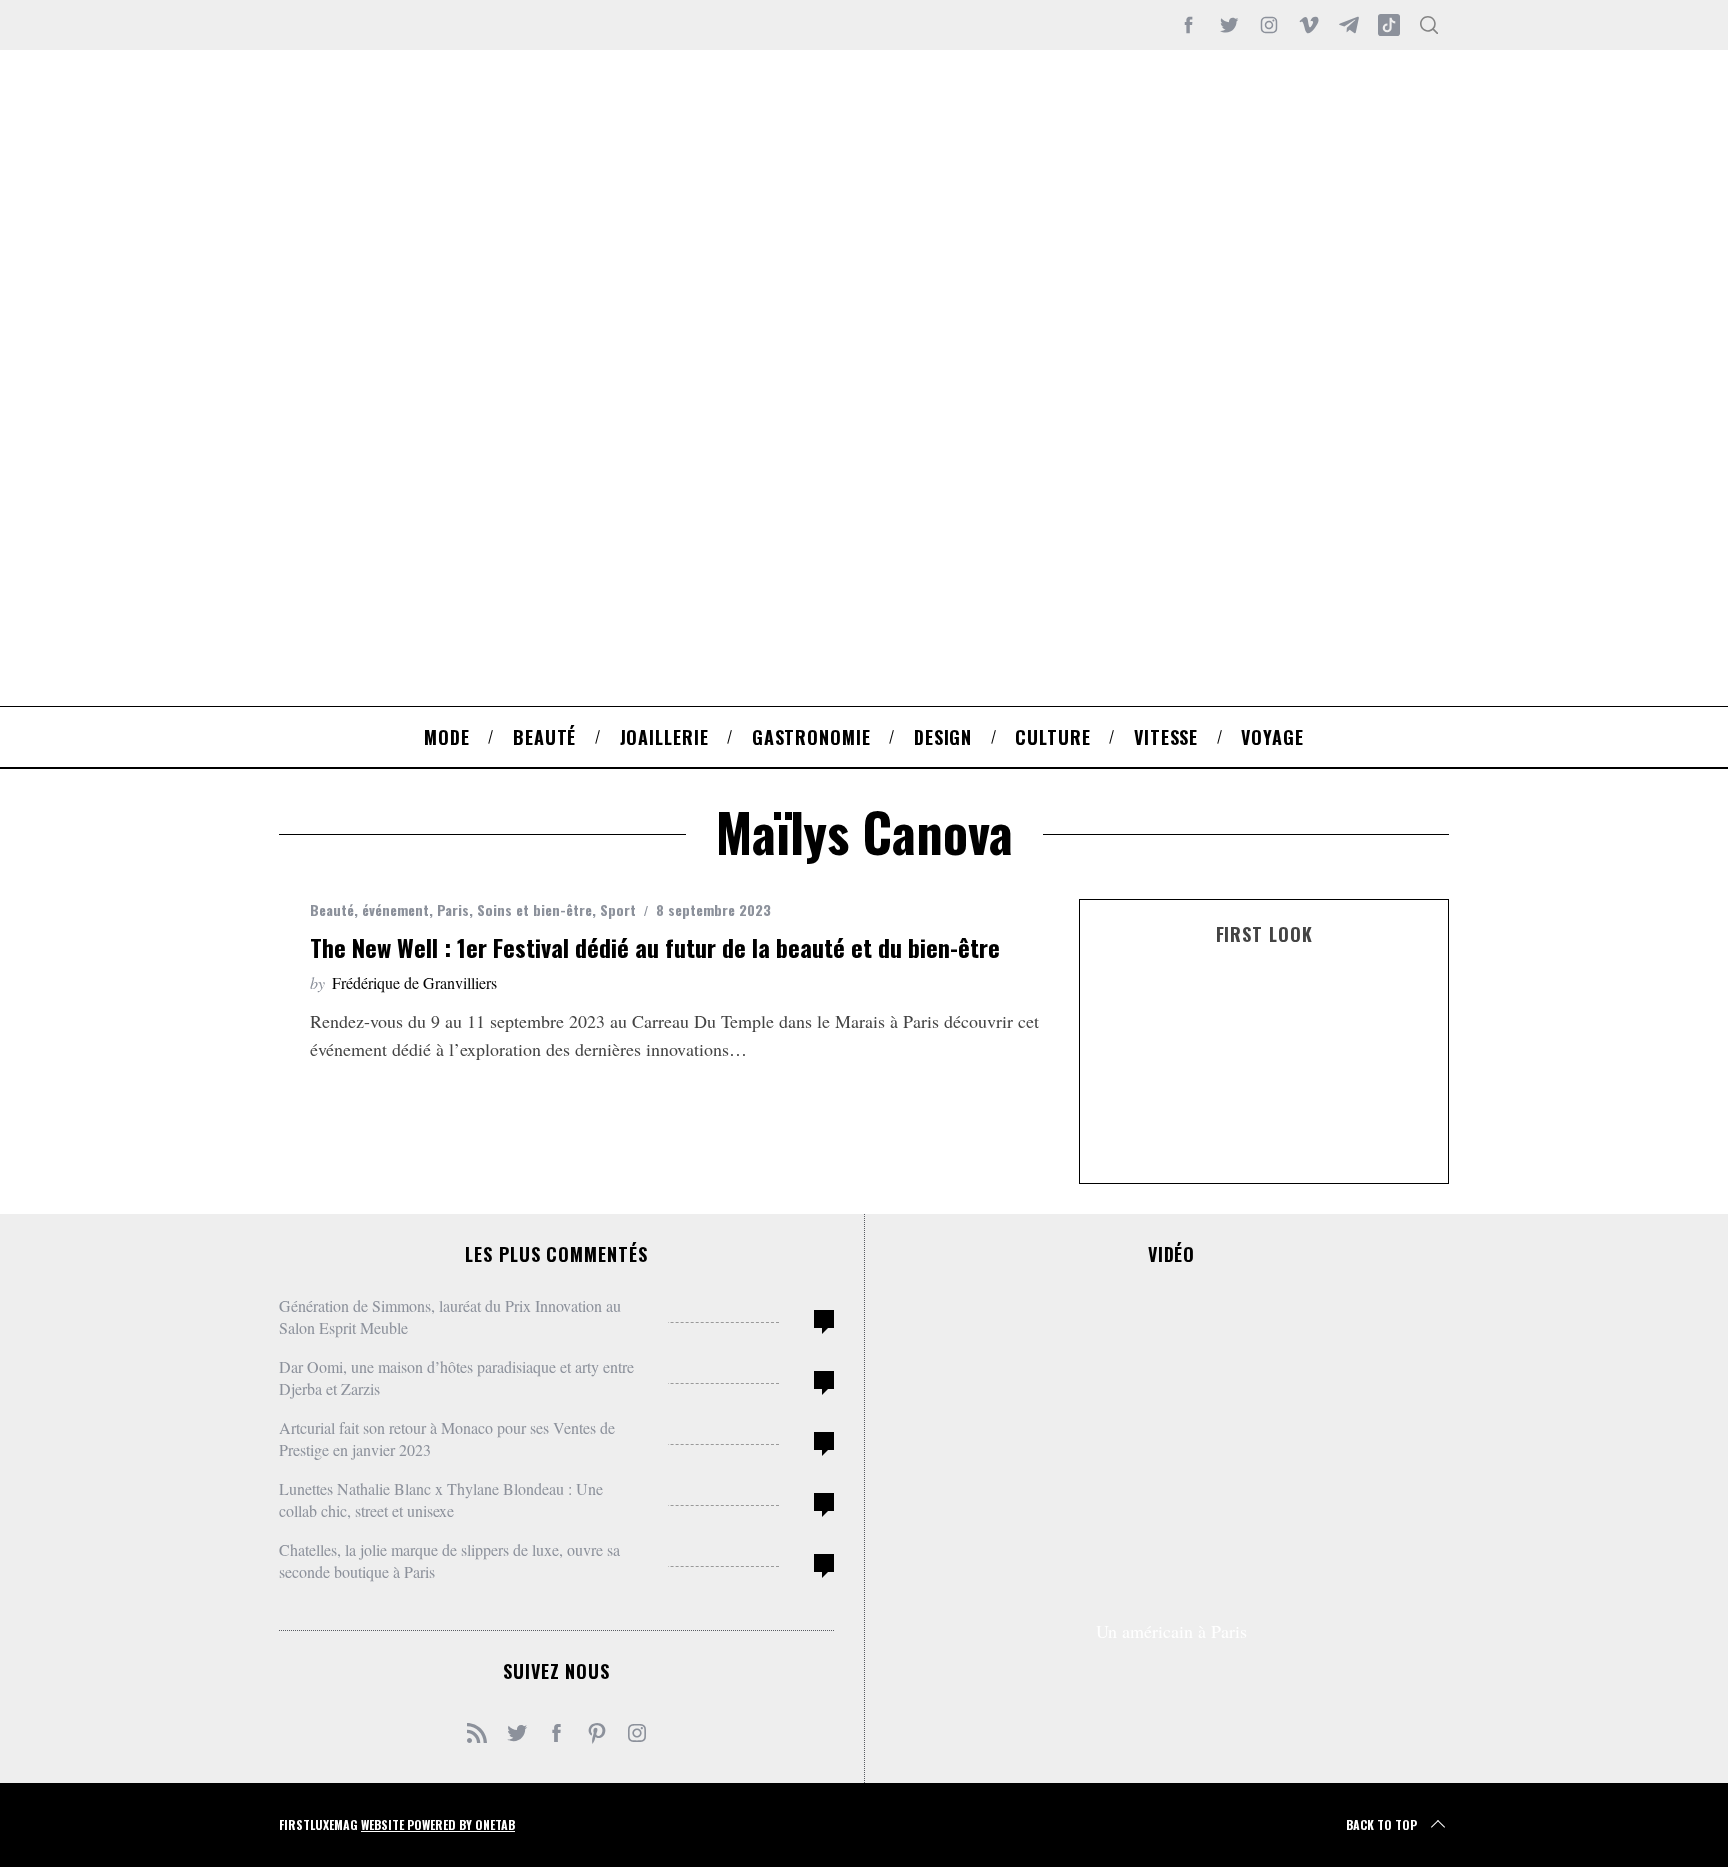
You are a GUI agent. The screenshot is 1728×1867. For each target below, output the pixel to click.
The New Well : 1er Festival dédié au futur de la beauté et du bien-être (655, 947)
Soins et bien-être (534, 909)
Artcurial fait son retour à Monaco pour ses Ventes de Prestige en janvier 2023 (447, 1438)
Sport (618, 909)
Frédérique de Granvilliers (414, 982)
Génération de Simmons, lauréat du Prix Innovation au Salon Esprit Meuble (450, 1316)
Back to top (1381, 1824)
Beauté (332, 909)
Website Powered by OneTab (438, 1824)
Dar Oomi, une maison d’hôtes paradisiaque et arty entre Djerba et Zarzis (456, 1377)
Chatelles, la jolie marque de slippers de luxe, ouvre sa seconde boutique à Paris (449, 1560)
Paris (453, 909)
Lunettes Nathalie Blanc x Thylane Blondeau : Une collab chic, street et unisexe (441, 1499)
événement (395, 909)
